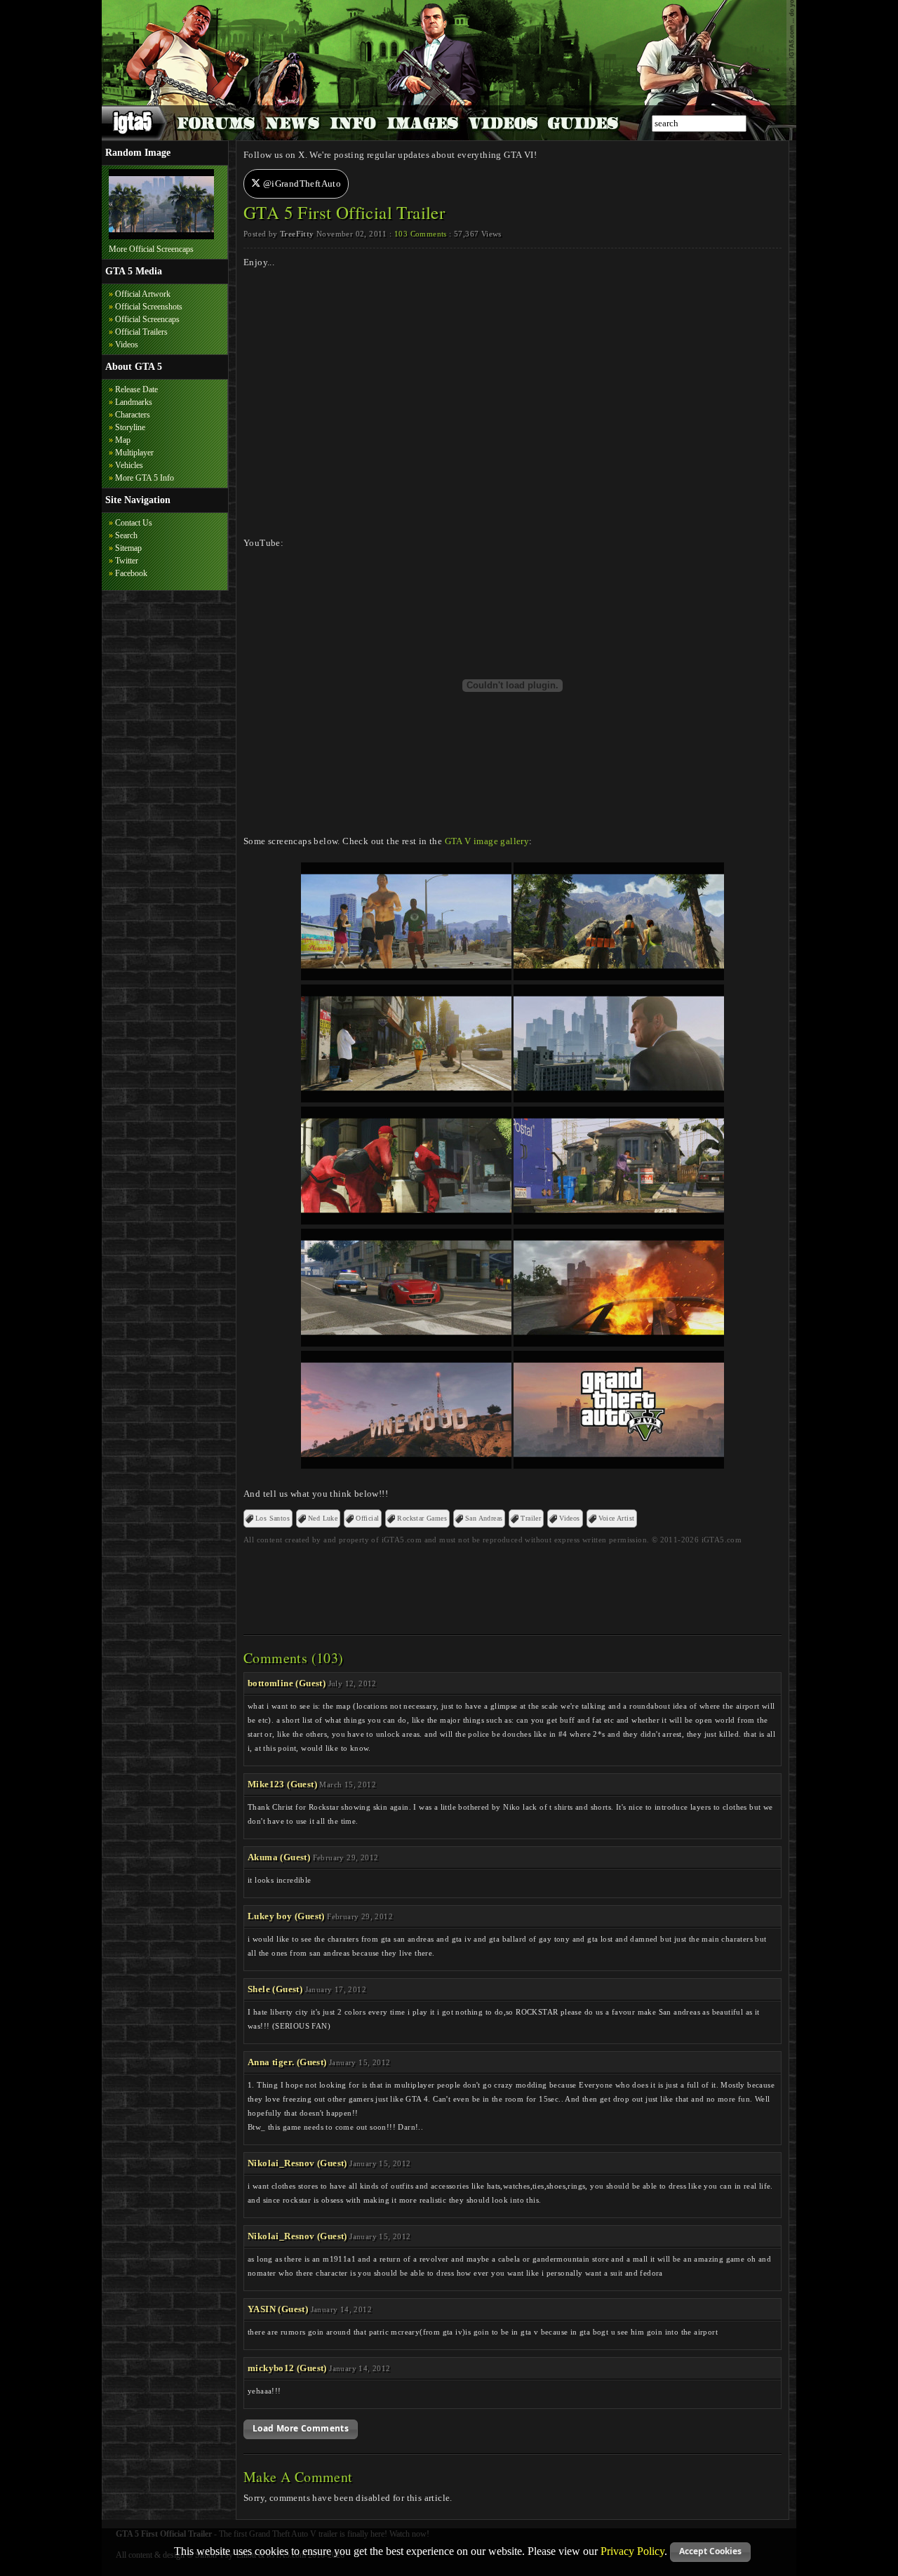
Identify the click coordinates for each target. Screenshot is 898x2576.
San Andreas (484, 1518)
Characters (133, 415)
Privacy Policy (632, 2550)
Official (367, 1518)
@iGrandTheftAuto (301, 183)
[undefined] (406, 977)
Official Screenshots (149, 307)
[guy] (619, 1099)
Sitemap (128, 548)
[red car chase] (406, 1343)
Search (126, 535)
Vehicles (129, 465)
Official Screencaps (147, 319)
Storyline (130, 427)
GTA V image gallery (487, 841)
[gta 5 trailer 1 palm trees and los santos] (161, 236)
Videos (127, 345)
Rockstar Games (422, 1518)
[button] (301, 2429)
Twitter (127, 561)
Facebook (131, 573)
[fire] (619, 1343)
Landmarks (134, 402)
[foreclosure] (619, 1221)
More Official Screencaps (151, 249)
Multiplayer (134, 453)
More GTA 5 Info (145, 478)
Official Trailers (141, 332)
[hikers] (619, 977)
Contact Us (134, 523)
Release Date (136, 389)
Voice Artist (617, 1518)
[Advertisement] (513, 1585)
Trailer (531, 1518)
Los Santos (273, 1518)
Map (123, 440)
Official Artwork (143, 294)
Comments (421, 234)
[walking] (406, 1099)
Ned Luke (323, 1518)
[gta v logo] (619, 1466)
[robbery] (406, 1221)
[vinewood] (406, 1466)
